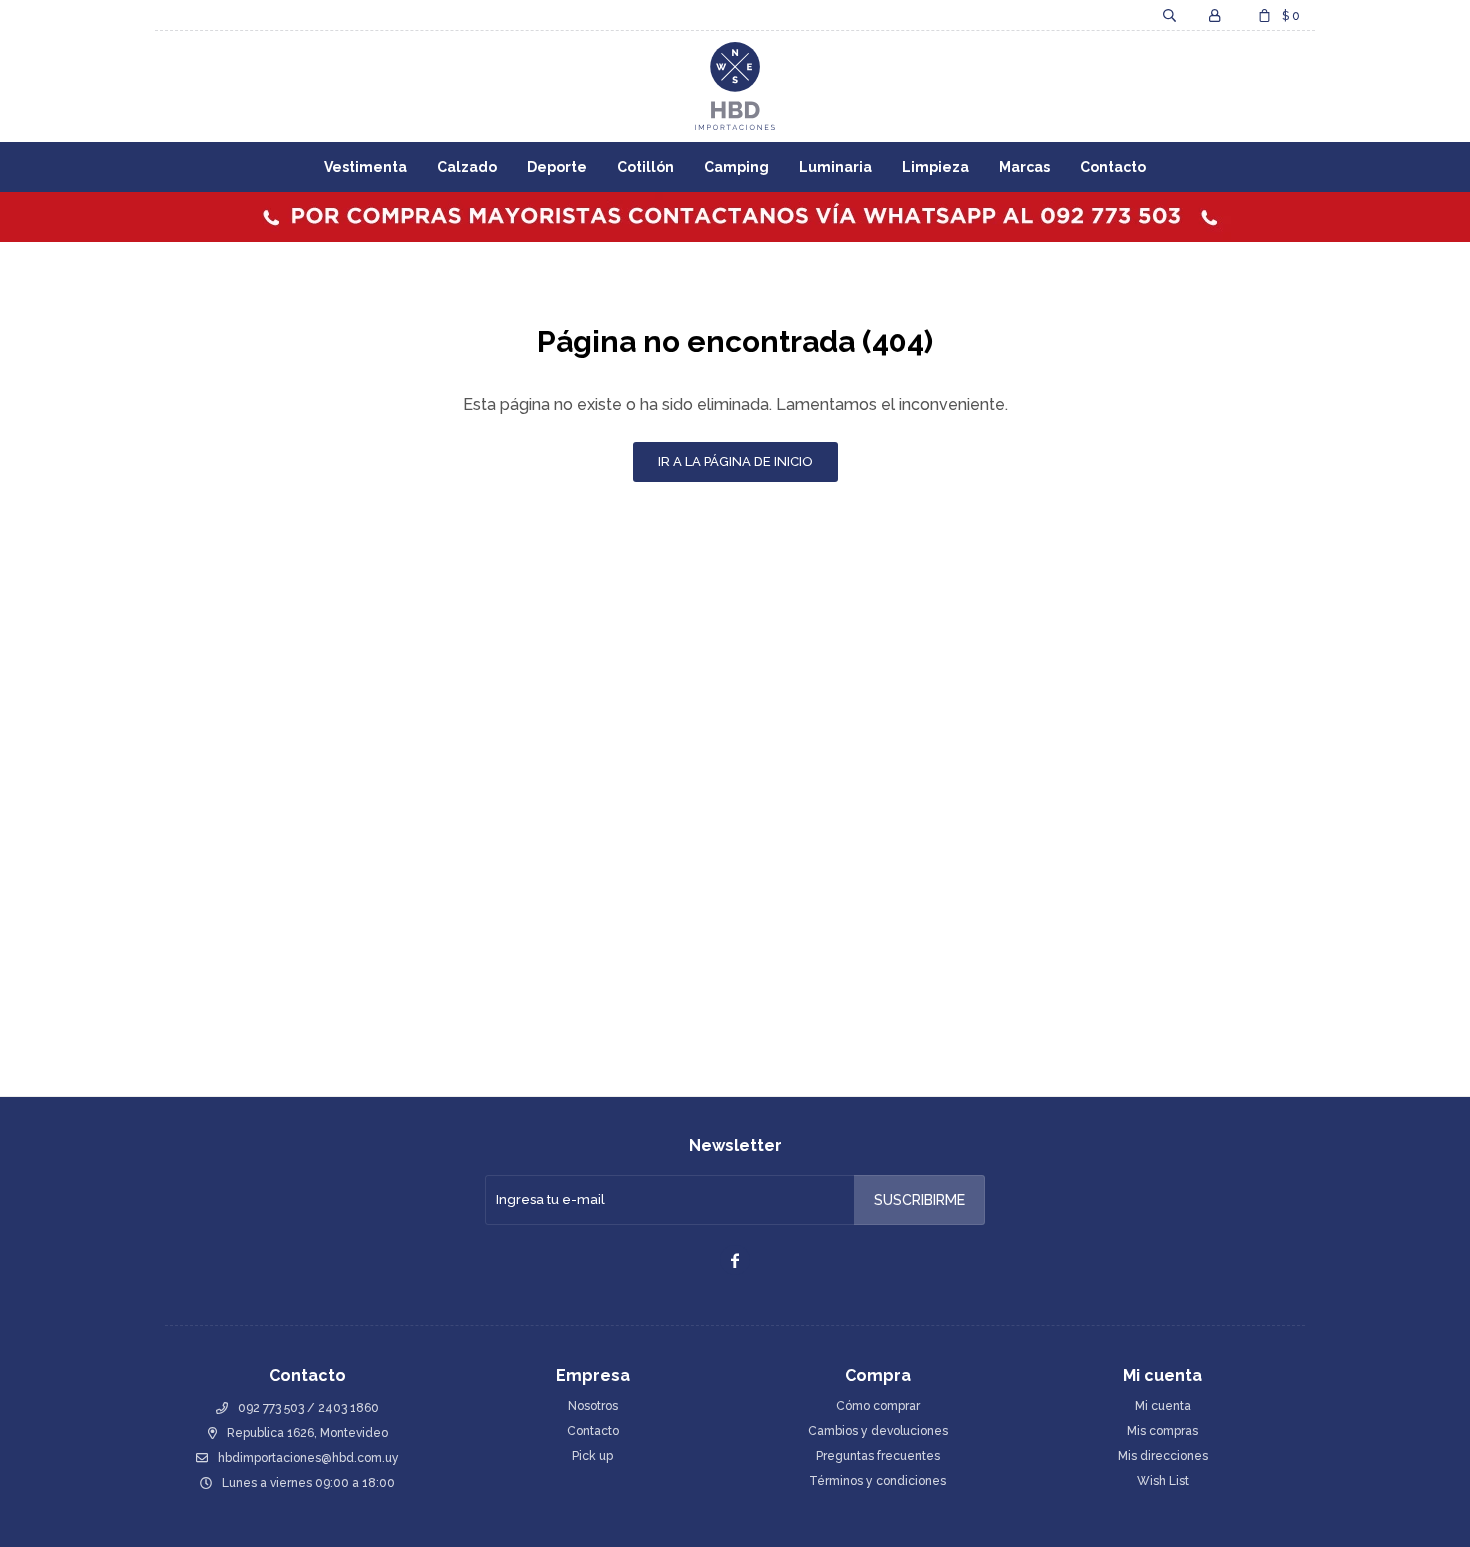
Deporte (557, 167)
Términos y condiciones (877, 1481)
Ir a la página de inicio (735, 461)
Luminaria (835, 167)
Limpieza (935, 167)
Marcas (1024, 167)
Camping (736, 167)
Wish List (1163, 1481)
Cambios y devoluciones (878, 1431)
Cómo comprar (878, 1406)
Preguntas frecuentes (878, 1456)
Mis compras (1162, 1431)
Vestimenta (365, 167)
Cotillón (645, 167)
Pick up (592, 1456)
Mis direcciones (1163, 1456)
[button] (1169, 15)
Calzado (467, 167)
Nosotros (593, 1406)
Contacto (1113, 167)
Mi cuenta (1163, 1406)
